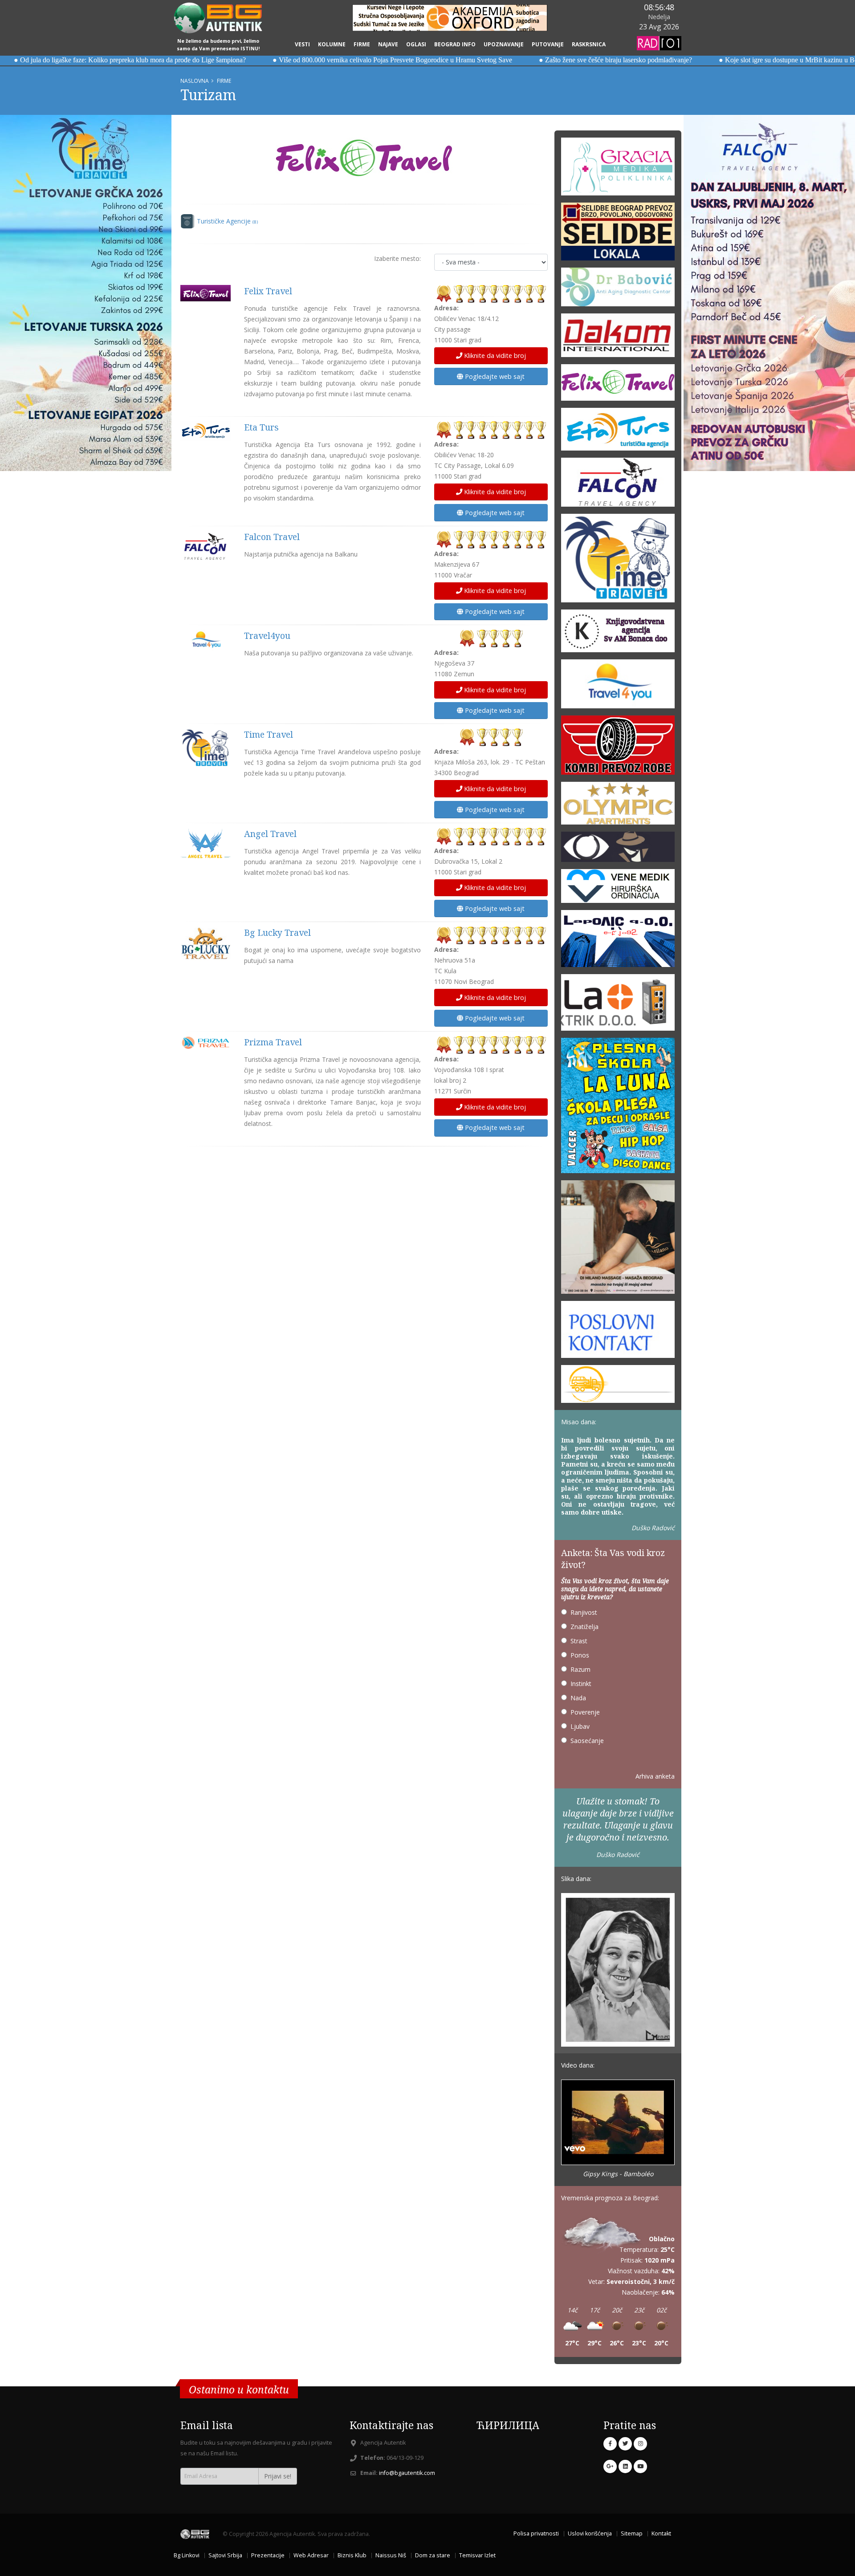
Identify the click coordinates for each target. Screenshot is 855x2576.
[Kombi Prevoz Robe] (618, 748)
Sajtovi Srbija (225, 2555)
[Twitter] (625, 2444)
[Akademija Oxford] (450, 18)
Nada (578, 1698)
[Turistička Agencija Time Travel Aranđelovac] (618, 561)
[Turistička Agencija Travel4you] (618, 687)
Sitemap (632, 2533)
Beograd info (455, 44)
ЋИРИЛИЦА (508, 2425)
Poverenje (585, 1712)
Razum (580, 1669)
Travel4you (267, 636)
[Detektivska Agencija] (618, 849)
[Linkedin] (625, 2466)
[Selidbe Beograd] (618, 234)
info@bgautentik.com (407, 2473)
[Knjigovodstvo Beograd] (618, 941)
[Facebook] (610, 2444)
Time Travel (269, 734)
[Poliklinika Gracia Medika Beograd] (618, 169)
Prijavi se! (278, 2476)
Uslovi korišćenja (590, 2533)
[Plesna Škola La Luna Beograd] (618, 1108)
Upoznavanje (504, 44)
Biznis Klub (352, 2555)
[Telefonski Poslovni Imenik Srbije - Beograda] (618, 1332)
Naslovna (195, 81)
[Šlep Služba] (618, 1387)
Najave (388, 44)
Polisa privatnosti (536, 2533)
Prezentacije (268, 2555)
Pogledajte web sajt (494, 376)
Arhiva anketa (655, 1776)
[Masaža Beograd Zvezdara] (618, 1240)
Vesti (302, 44)
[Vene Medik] (618, 889)
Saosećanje (587, 1741)
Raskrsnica (589, 44)
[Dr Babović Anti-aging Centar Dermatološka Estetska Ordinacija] (618, 290)
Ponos (580, 1655)
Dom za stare (433, 2555)
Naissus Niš (391, 2555)
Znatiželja (584, 1627)
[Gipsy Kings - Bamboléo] (618, 2123)
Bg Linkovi (187, 2555)
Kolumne (332, 44)
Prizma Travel (273, 1042)
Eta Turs (261, 427)
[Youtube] (640, 2466)
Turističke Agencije (227, 221)
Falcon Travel (272, 537)
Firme (362, 44)
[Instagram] (640, 2444)
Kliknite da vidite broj (494, 356)
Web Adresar (311, 2555)
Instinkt (581, 1684)
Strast (579, 1641)
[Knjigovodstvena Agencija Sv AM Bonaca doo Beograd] (618, 634)
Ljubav (580, 1726)
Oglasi (416, 44)
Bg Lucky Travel (277, 932)
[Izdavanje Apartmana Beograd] (618, 806)
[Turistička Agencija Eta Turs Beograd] (618, 432)
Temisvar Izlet (477, 2555)
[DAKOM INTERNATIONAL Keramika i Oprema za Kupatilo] (618, 338)
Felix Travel (268, 291)
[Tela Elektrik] (618, 1005)
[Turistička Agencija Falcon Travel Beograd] (618, 485)
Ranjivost (584, 1612)
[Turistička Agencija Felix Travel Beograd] (364, 158)
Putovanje (548, 44)
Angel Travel (270, 834)
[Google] (610, 2466)
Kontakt (661, 2533)
